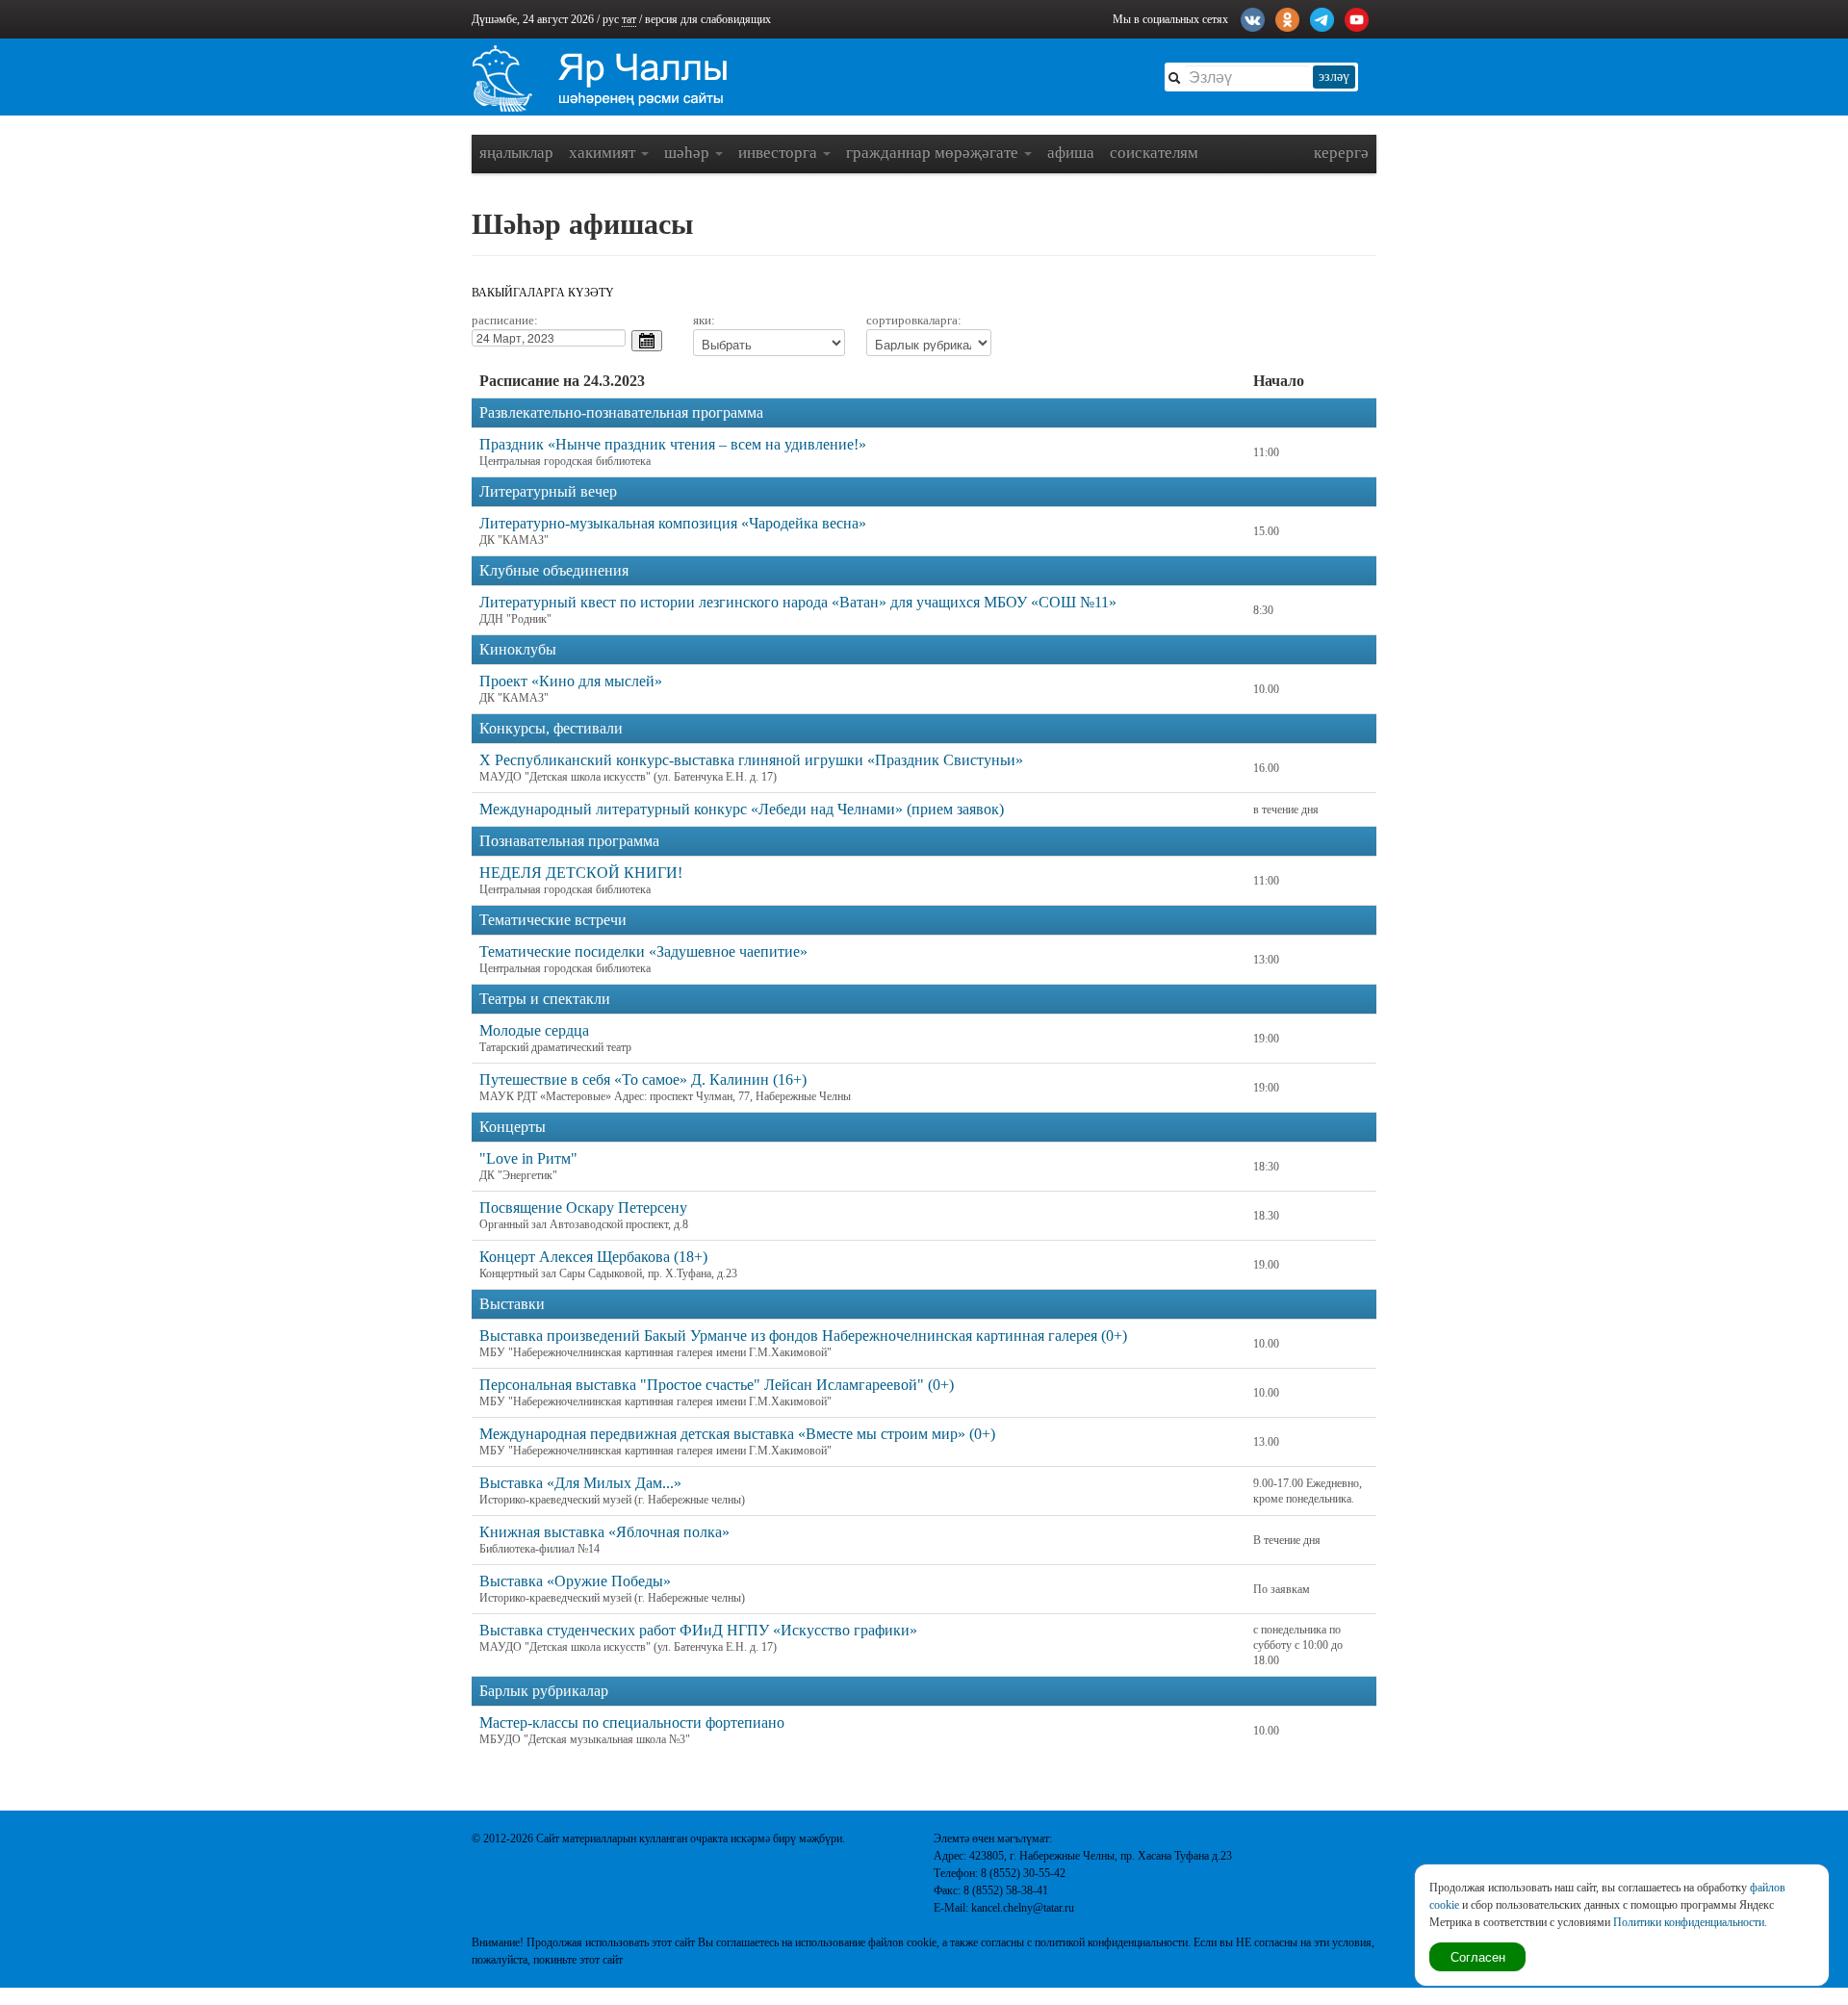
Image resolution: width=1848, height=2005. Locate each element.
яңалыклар (516, 153)
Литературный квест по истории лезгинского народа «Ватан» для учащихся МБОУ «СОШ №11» (798, 602)
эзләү (1334, 77)
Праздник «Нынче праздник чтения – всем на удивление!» (673, 444)
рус (611, 19)
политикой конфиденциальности (1111, 1942)
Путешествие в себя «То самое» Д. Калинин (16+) (643, 1080)
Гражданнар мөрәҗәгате (934, 153)
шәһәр (689, 153)
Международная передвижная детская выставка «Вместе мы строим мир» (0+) (737, 1434)
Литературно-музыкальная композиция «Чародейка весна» (673, 523)
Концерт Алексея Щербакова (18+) (593, 1257)
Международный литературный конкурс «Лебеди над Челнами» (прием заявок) (742, 809)
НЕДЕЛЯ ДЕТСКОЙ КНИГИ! (581, 873)
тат (629, 19)
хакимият (604, 153)
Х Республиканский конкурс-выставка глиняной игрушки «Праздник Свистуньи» (751, 760)
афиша (1071, 153)
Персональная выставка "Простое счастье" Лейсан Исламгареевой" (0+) (717, 1385)
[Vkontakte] (1253, 17)
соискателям (1154, 153)
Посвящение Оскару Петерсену (583, 1208)
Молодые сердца (534, 1030)
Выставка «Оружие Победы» (575, 1581)
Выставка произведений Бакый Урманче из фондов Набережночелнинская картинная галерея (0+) (803, 1336)
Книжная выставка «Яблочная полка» (604, 1532)
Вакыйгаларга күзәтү (543, 293)
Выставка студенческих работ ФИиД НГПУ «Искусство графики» (698, 1630)
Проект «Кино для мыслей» (571, 681)
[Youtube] (1357, 17)
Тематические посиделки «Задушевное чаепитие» (643, 951)
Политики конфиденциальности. (1690, 1922)
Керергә (1341, 153)
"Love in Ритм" (528, 1158)
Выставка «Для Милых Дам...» (580, 1483)
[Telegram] (1322, 17)
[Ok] (1287, 17)
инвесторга (780, 153)
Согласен (1478, 1956)
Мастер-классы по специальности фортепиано (632, 1722)
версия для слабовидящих (708, 19)
